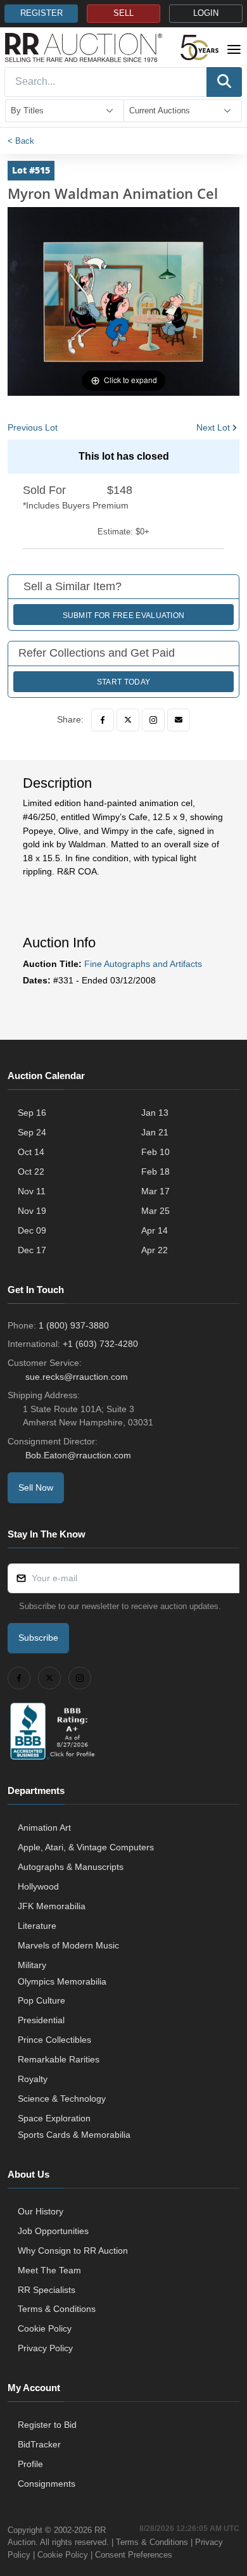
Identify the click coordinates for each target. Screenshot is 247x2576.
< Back (21, 141)
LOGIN (206, 13)
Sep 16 (32, 1113)
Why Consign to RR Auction (73, 2251)
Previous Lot (33, 427)
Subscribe (38, 1638)
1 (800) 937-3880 (74, 1325)
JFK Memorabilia (52, 1906)
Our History (41, 2211)
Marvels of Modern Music (68, 1945)
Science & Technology (62, 2099)
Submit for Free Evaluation (124, 616)
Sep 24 (32, 1132)
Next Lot (213, 427)
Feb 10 (155, 1152)
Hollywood (38, 1886)
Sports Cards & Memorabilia (74, 2135)
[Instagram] (153, 720)
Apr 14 (155, 1230)
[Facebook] (103, 720)
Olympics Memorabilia (62, 1981)
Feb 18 (155, 1171)
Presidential (41, 2020)
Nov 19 (32, 1211)
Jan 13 (155, 1113)
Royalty (33, 2079)
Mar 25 (155, 1211)
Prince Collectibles (54, 2040)
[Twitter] (128, 720)
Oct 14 (31, 1152)
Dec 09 (32, 1230)
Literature (37, 1926)
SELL (123, 13)
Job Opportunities (53, 2231)
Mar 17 (155, 1191)
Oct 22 (31, 1171)
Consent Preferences (134, 2555)
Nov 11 (32, 1191)
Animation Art (44, 1828)
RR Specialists (47, 2290)
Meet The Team (49, 2270)
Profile (30, 2464)
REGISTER (41, 13)
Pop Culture (41, 2000)
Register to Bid (47, 2425)
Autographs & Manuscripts (71, 1867)
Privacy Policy (45, 2348)
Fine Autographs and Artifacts (143, 964)
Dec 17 (32, 1250)
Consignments (47, 2484)
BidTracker (39, 2444)
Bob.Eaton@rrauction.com (78, 1455)
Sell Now (36, 1487)
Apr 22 (155, 1250)
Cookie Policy (45, 2328)
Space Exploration (54, 2118)
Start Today (123, 682)
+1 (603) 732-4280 (100, 1344)
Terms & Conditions (57, 2309)
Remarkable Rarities (59, 2059)
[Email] (179, 720)
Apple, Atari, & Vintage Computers (86, 1847)
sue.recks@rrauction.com (77, 1377)
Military (32, 1965)
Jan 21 (155, 1132)
